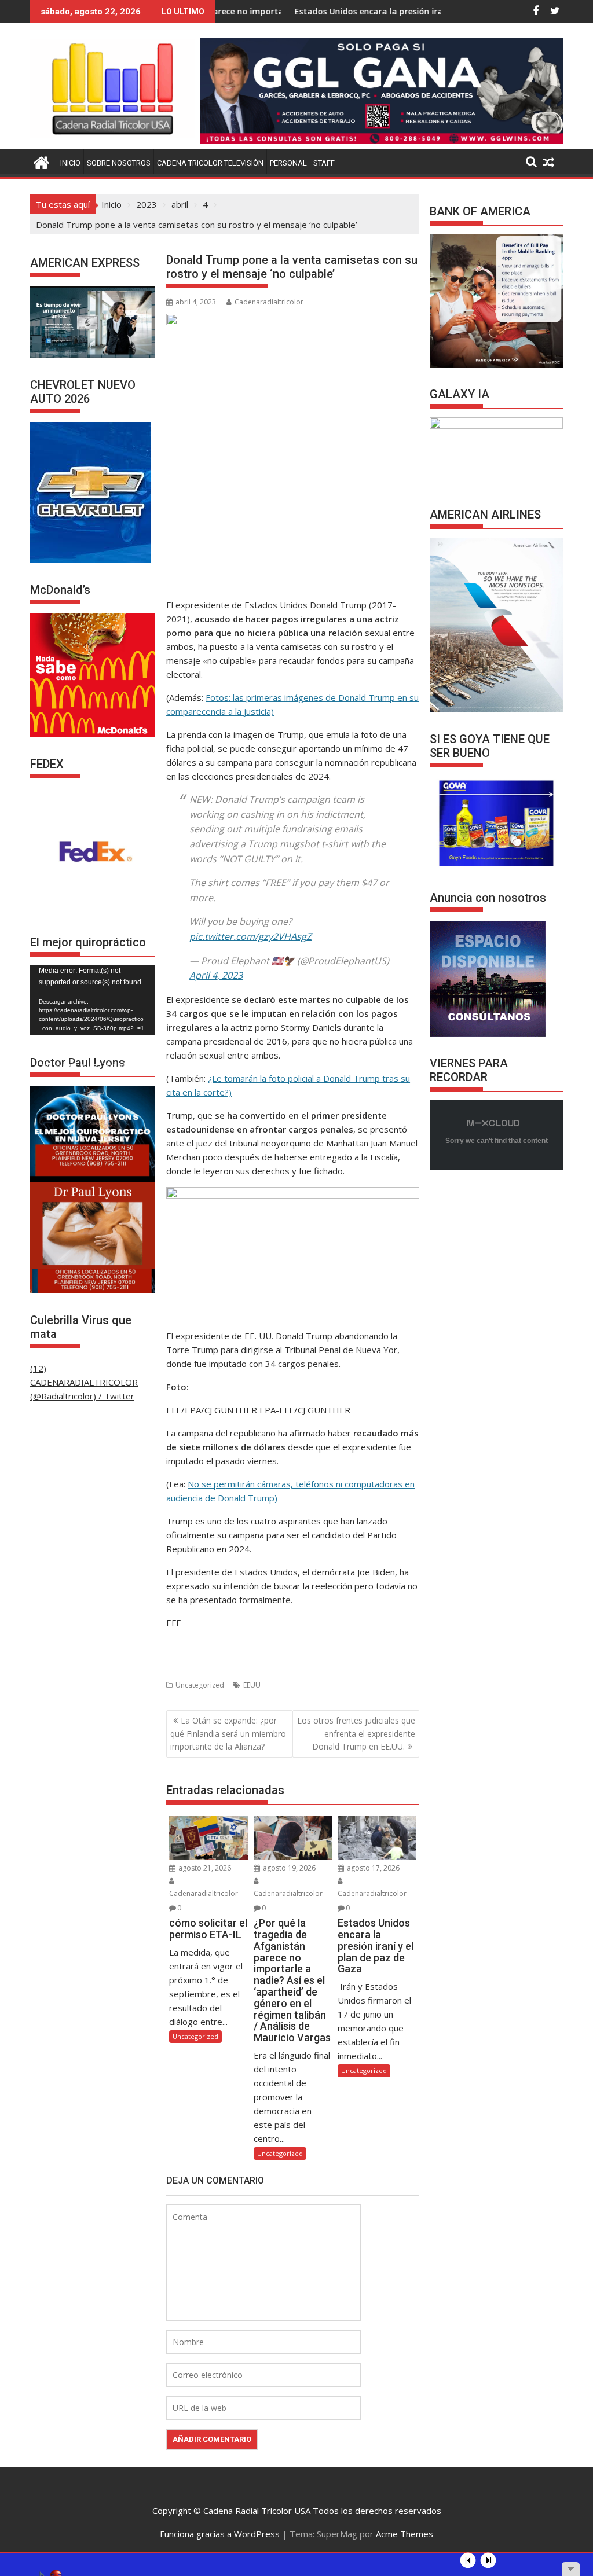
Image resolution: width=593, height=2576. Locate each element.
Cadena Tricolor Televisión (210, 163)
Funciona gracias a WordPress (220, 2534)
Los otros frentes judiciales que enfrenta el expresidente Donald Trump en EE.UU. (356, 1733)
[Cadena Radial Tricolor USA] (41, 161)
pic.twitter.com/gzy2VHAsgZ (250, 936)
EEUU (252, 1685)
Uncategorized (200, 1685)
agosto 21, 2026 (204, 1868)
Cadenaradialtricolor (269, 302)
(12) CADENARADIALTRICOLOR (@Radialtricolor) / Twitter (84, 1382)
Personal (288, 163)
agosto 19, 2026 (288, 1868)
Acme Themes (405, 2534)
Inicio (70, 163)
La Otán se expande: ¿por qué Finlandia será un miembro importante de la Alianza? (228, 1733)
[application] (92, 1000)
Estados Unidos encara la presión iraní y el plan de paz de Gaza (346, 11)
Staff (324, 163)
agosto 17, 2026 (372, 1868)
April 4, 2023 (216, 975)
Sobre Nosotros (119, 163)
